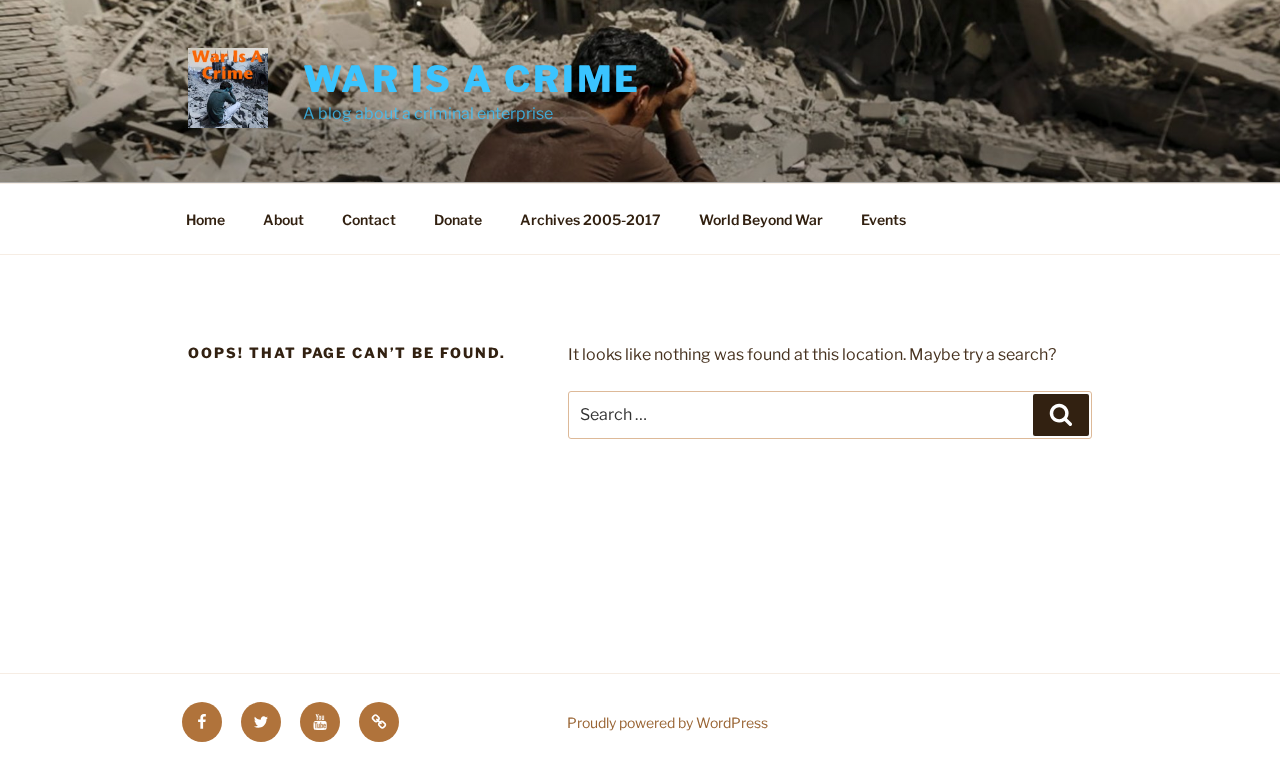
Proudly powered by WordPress (667, 722)
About (283, 219)
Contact (369, 219)
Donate (458, 219)
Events (883, 219)
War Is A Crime (472, 79)
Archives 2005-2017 (590, 219)
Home (205, 219)
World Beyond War (761, 219)
